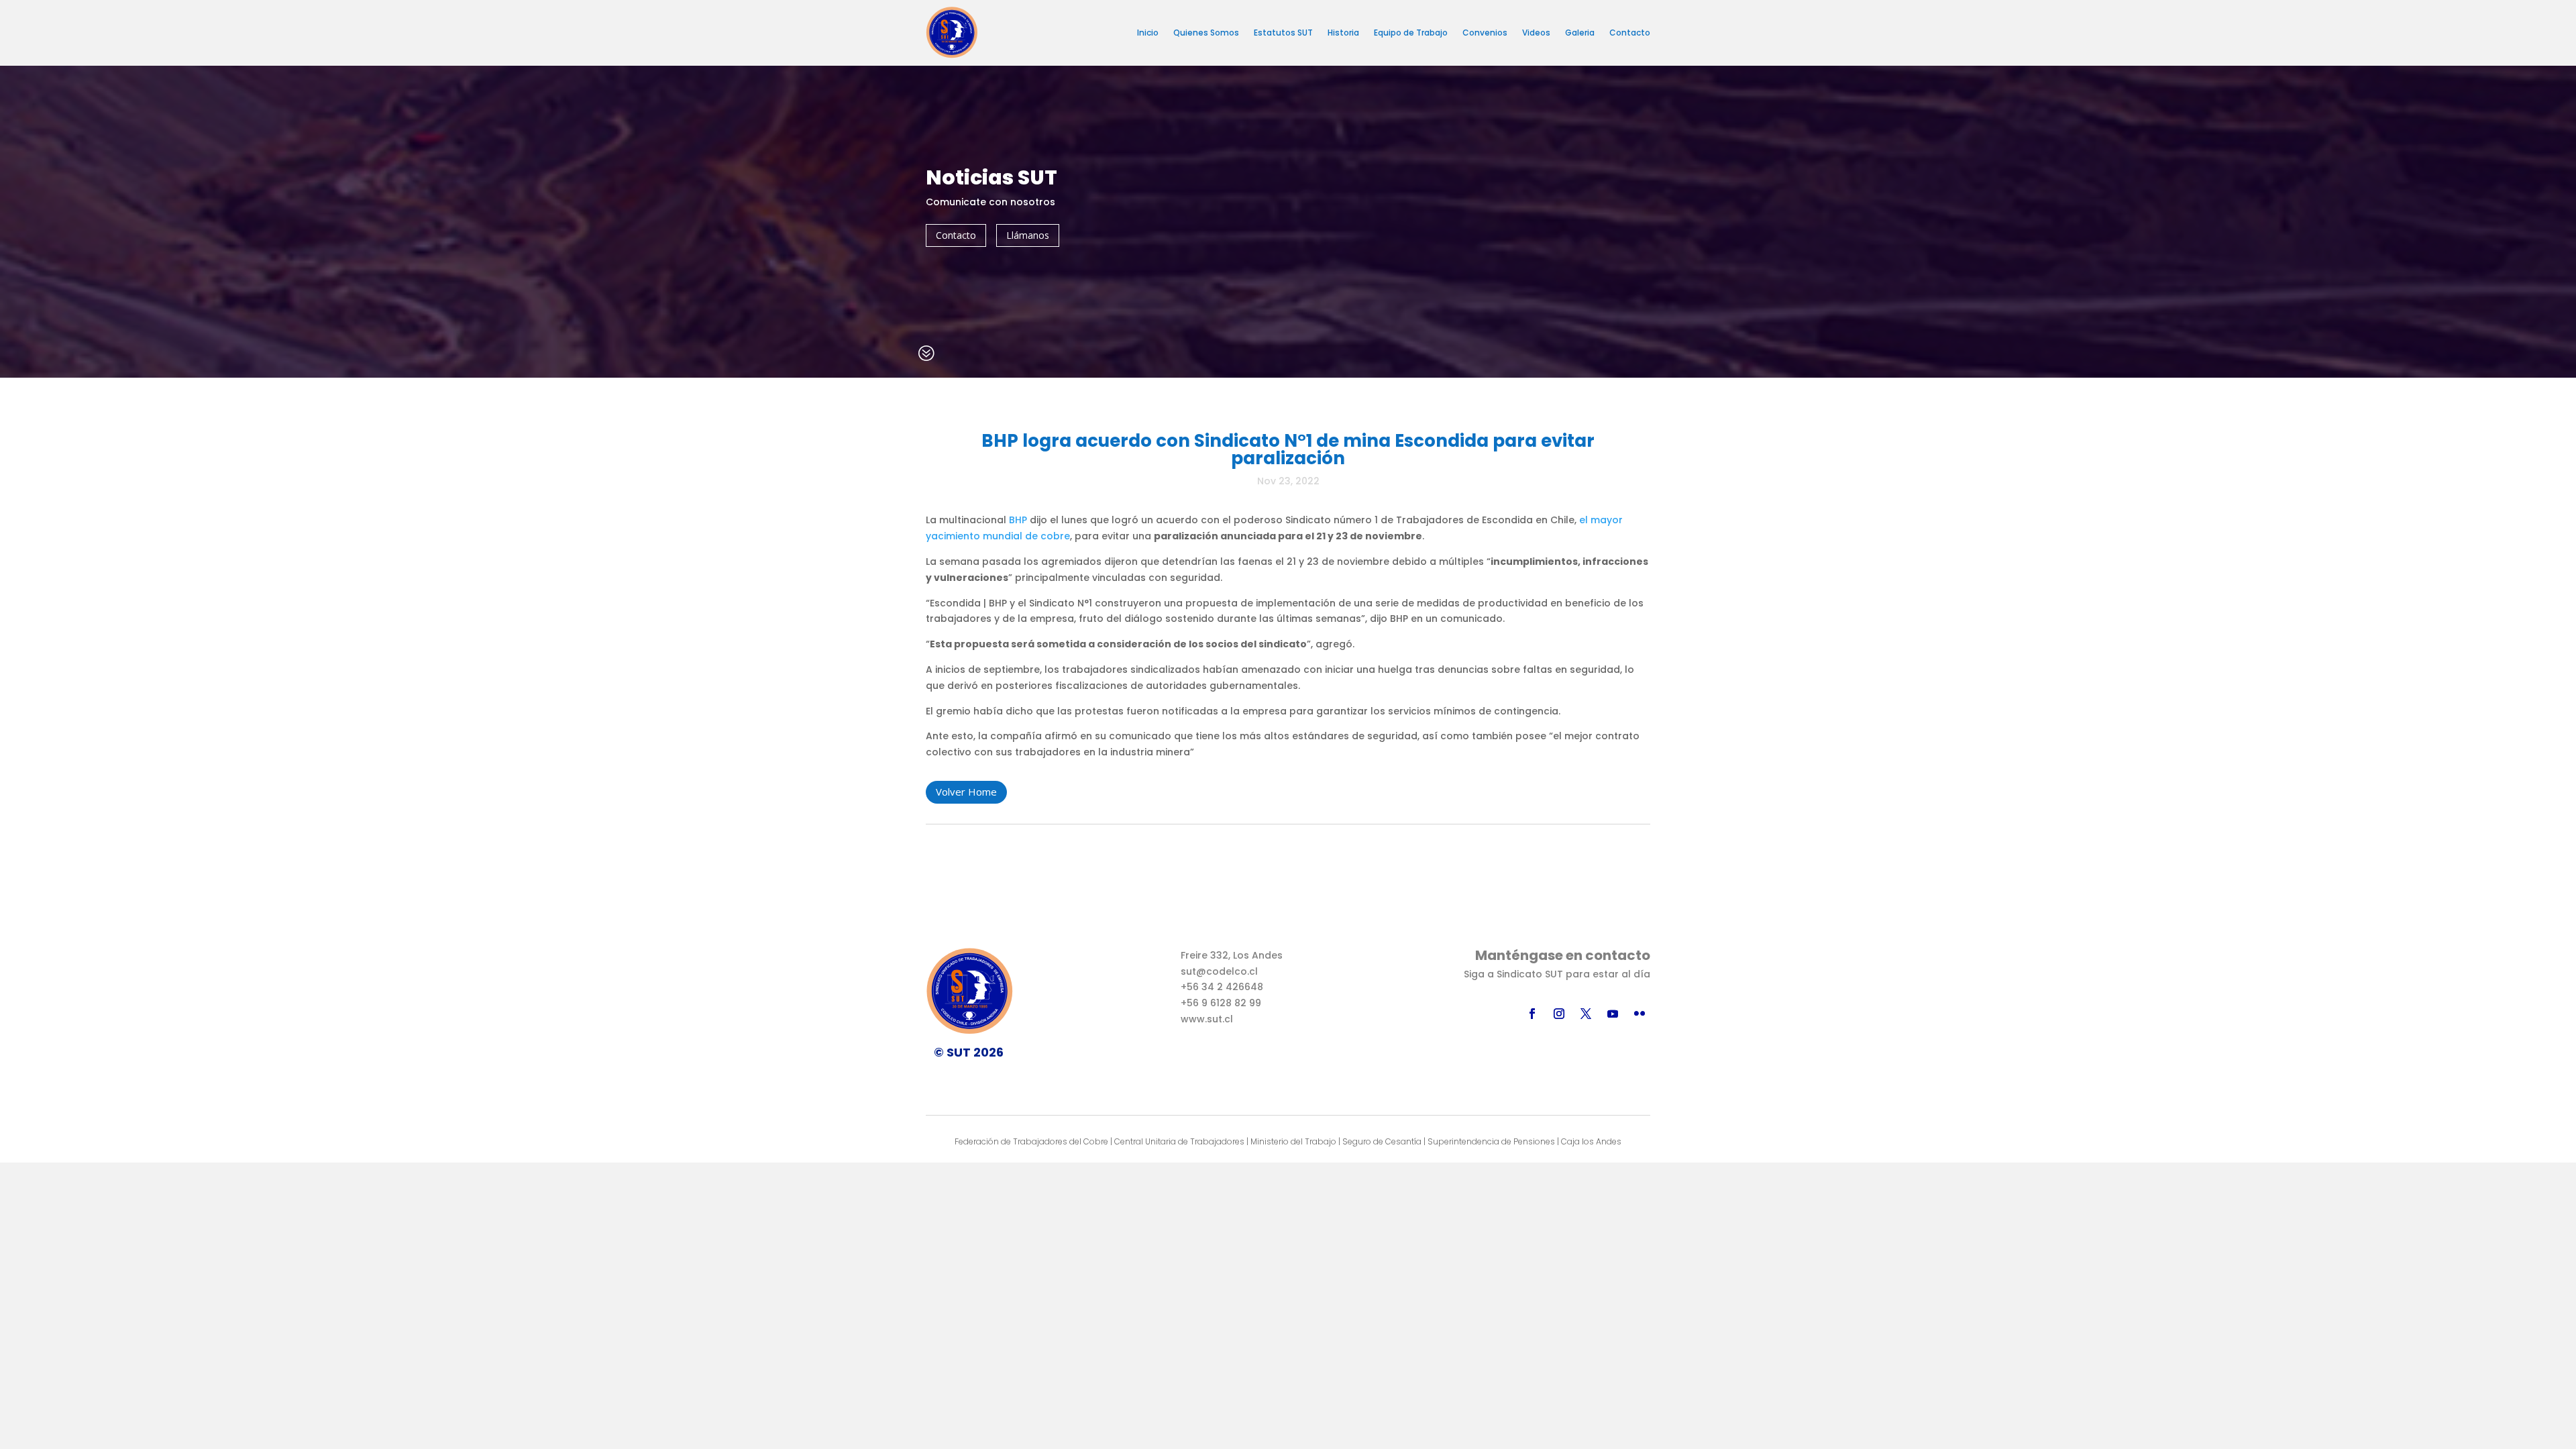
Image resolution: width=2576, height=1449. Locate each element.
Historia (1343, 33)
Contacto (1630, 33)
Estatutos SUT (1283, 33)
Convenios (1485, 33)
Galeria (1580, 33)
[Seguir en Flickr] (1640, 1014)
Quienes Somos (1206, 33)
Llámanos (1028, 235)
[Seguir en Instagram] (1559, 1014)
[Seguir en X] (1586, 1014)
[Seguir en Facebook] (1532, 1014)
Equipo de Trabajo (1411, 33)
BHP (1018, 520)
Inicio (1148, 33)
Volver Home (966, 792)
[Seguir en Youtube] (1613, 1014)
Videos (1536, 33)
